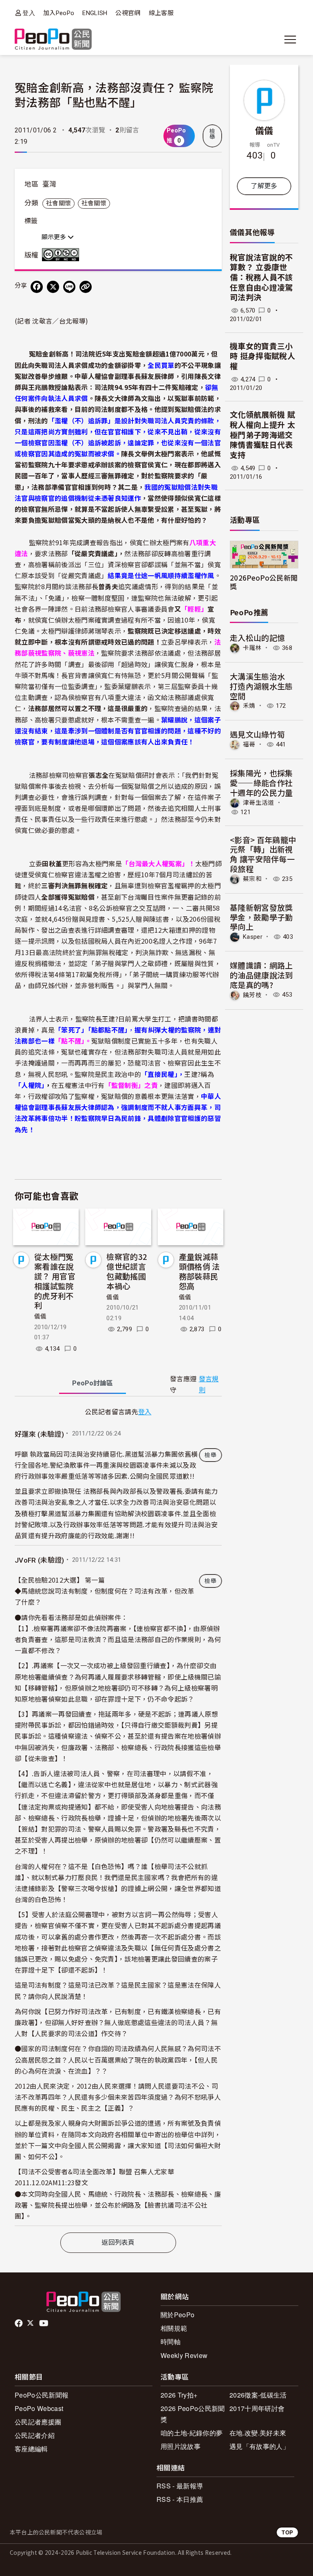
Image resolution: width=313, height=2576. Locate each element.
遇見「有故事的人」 (259, 2446)
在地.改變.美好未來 (258, 2433)
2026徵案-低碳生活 (258, 2395)
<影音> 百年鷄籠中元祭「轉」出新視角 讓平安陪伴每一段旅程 (263, 854)
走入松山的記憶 (257, 637)
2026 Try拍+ (179, 2395)
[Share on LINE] (69, 287)
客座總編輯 (31, 2449)
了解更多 (264, 186)
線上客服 (161, 13)
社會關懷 (58, 203)
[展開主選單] (290, 40)
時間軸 (171, 2342)
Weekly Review (184, 2355)
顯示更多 (55, 237)
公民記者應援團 (38, 2422)
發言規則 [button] (209, 1385)
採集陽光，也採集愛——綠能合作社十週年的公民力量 (261, 783)
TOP (287, 2532)
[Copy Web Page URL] (86, 287)
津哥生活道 (259, 802)
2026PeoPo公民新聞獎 (264, 582)
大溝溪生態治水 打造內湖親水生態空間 (261, 686)
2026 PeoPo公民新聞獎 (193, 2414)
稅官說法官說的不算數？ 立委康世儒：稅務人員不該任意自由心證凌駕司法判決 (261, 278)
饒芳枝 (252, 995)
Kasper (253, 937)
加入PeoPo (59, 13)
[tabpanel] (118, 1816)
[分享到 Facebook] (37, 287)
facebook (19, 2323)
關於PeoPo (177, 2315)
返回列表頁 (118, 2242)
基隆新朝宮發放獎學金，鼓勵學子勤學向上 (261, 917)
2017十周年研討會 (257, 2408)
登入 (29, 13)
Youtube (44, 2323)
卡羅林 (252, 648)
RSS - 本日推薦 (180, 2499)
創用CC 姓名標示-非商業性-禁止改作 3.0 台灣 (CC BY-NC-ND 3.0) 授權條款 (62, 255)
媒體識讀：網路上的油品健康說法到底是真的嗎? (261, 975)
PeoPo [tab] (93, 1383)
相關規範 (174, 2328)
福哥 (249, 744)
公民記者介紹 (35, 2435)
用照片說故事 (181, 2446)
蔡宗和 (252, 879)
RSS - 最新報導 (180, 2486)
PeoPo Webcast (39, 2408)
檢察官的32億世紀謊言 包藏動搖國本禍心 (127, 1271)
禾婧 (249, 706)
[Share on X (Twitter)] (53, 287)
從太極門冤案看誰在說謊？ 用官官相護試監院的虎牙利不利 (55, 1281)
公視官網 (128, 13)
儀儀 (41, 1317)
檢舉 (212, 134)
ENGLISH (95, 13)
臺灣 (50, 184)
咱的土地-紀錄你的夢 (192, 2433)
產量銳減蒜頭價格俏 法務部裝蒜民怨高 (199, 1271)
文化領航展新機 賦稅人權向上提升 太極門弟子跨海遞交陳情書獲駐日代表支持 (262, 435)
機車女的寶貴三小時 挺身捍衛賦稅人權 (262, 357)
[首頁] (53, 40)
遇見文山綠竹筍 (257, 734)
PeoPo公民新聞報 (42, 2395)
